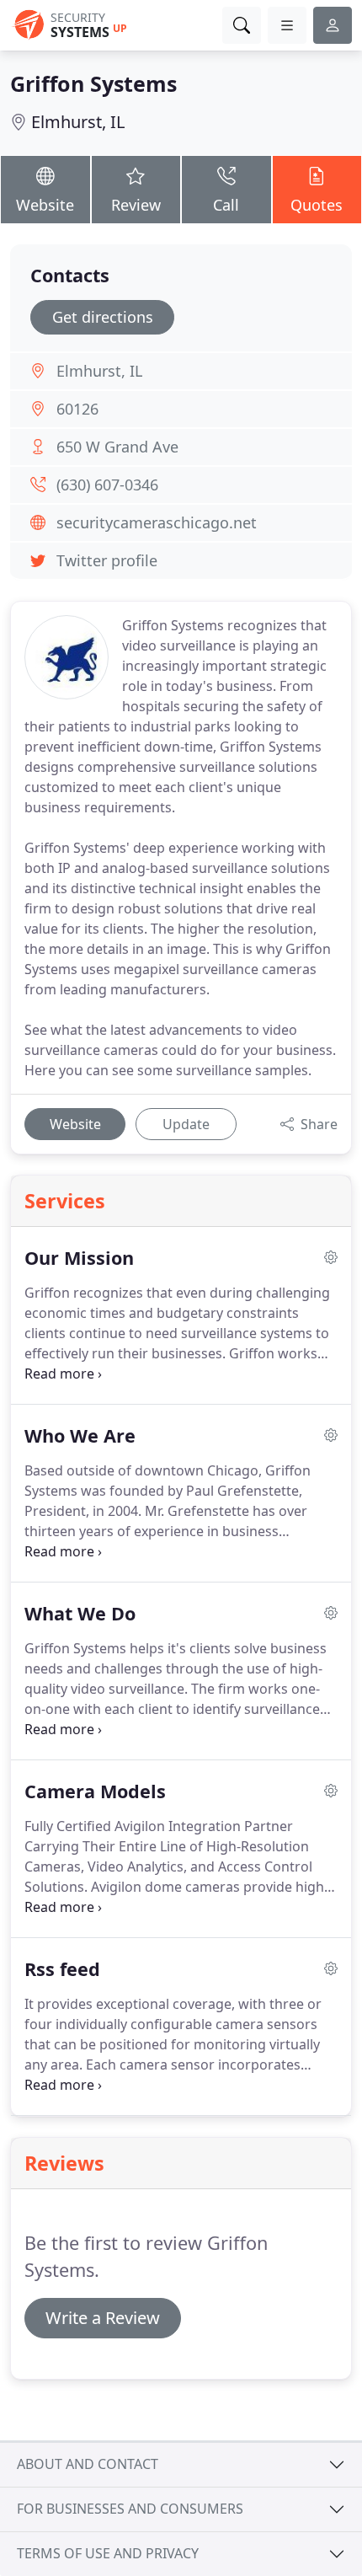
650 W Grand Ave (117, 447)
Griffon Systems (93, 83)
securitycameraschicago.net (157, 522)
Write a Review (103, 2318)
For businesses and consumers (130, 2509)
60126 (77, 409)
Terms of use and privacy (108, 2553)
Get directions (103, 317)
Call (226, 205)
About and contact (88, 2464)
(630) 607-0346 (107, 485)
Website (45, 205)
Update (186, 1124)
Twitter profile (107, 560)
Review (136, 205)
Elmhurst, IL (78, 122)
